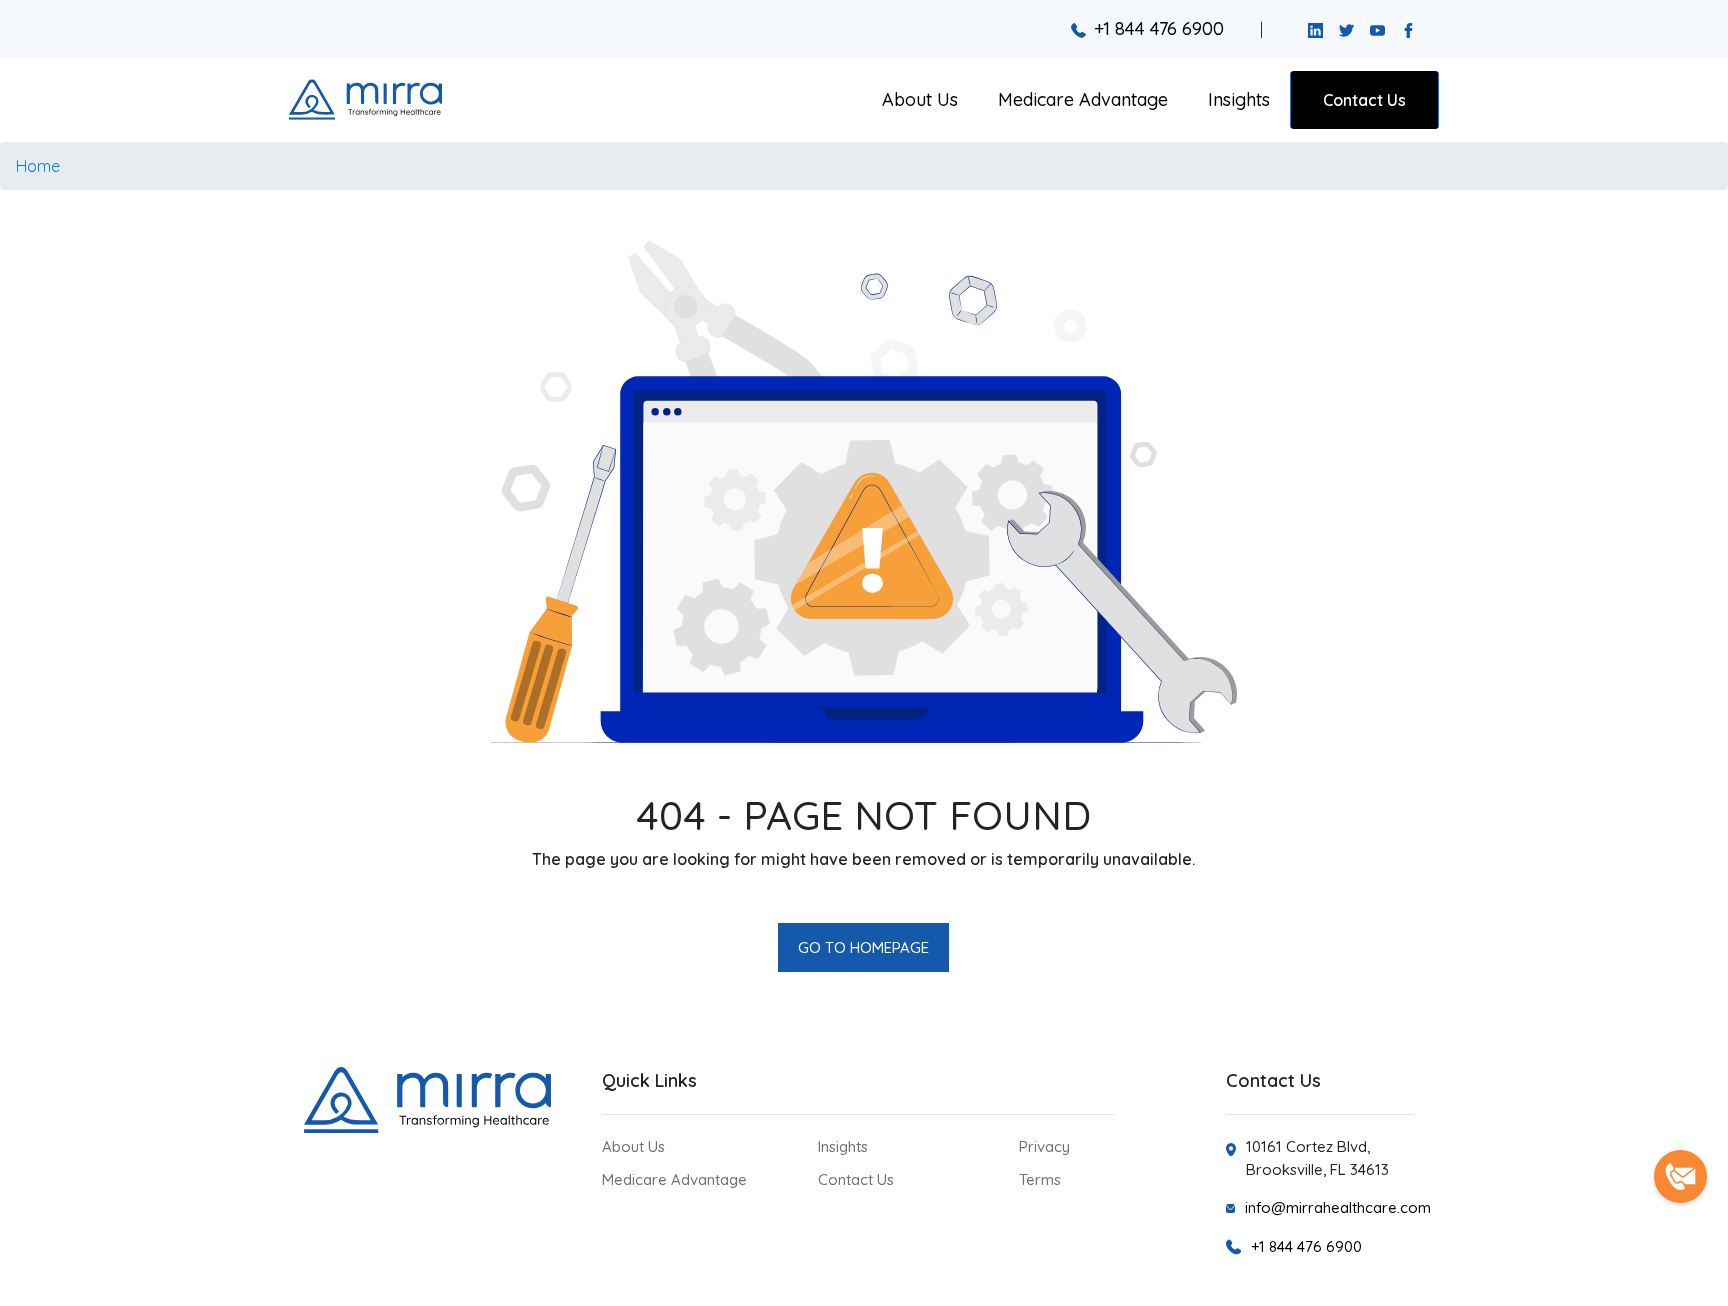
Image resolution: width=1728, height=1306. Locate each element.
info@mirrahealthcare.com (1338, 1207)
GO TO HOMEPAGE (863, 947)
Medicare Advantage (1083, 99)
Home (38, 166)
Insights (1239, 99)
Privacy (1044, 1146)
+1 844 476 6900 (1159, 28)
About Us (920, 99)
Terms (1040, 1179)
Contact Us (1364, 100)
